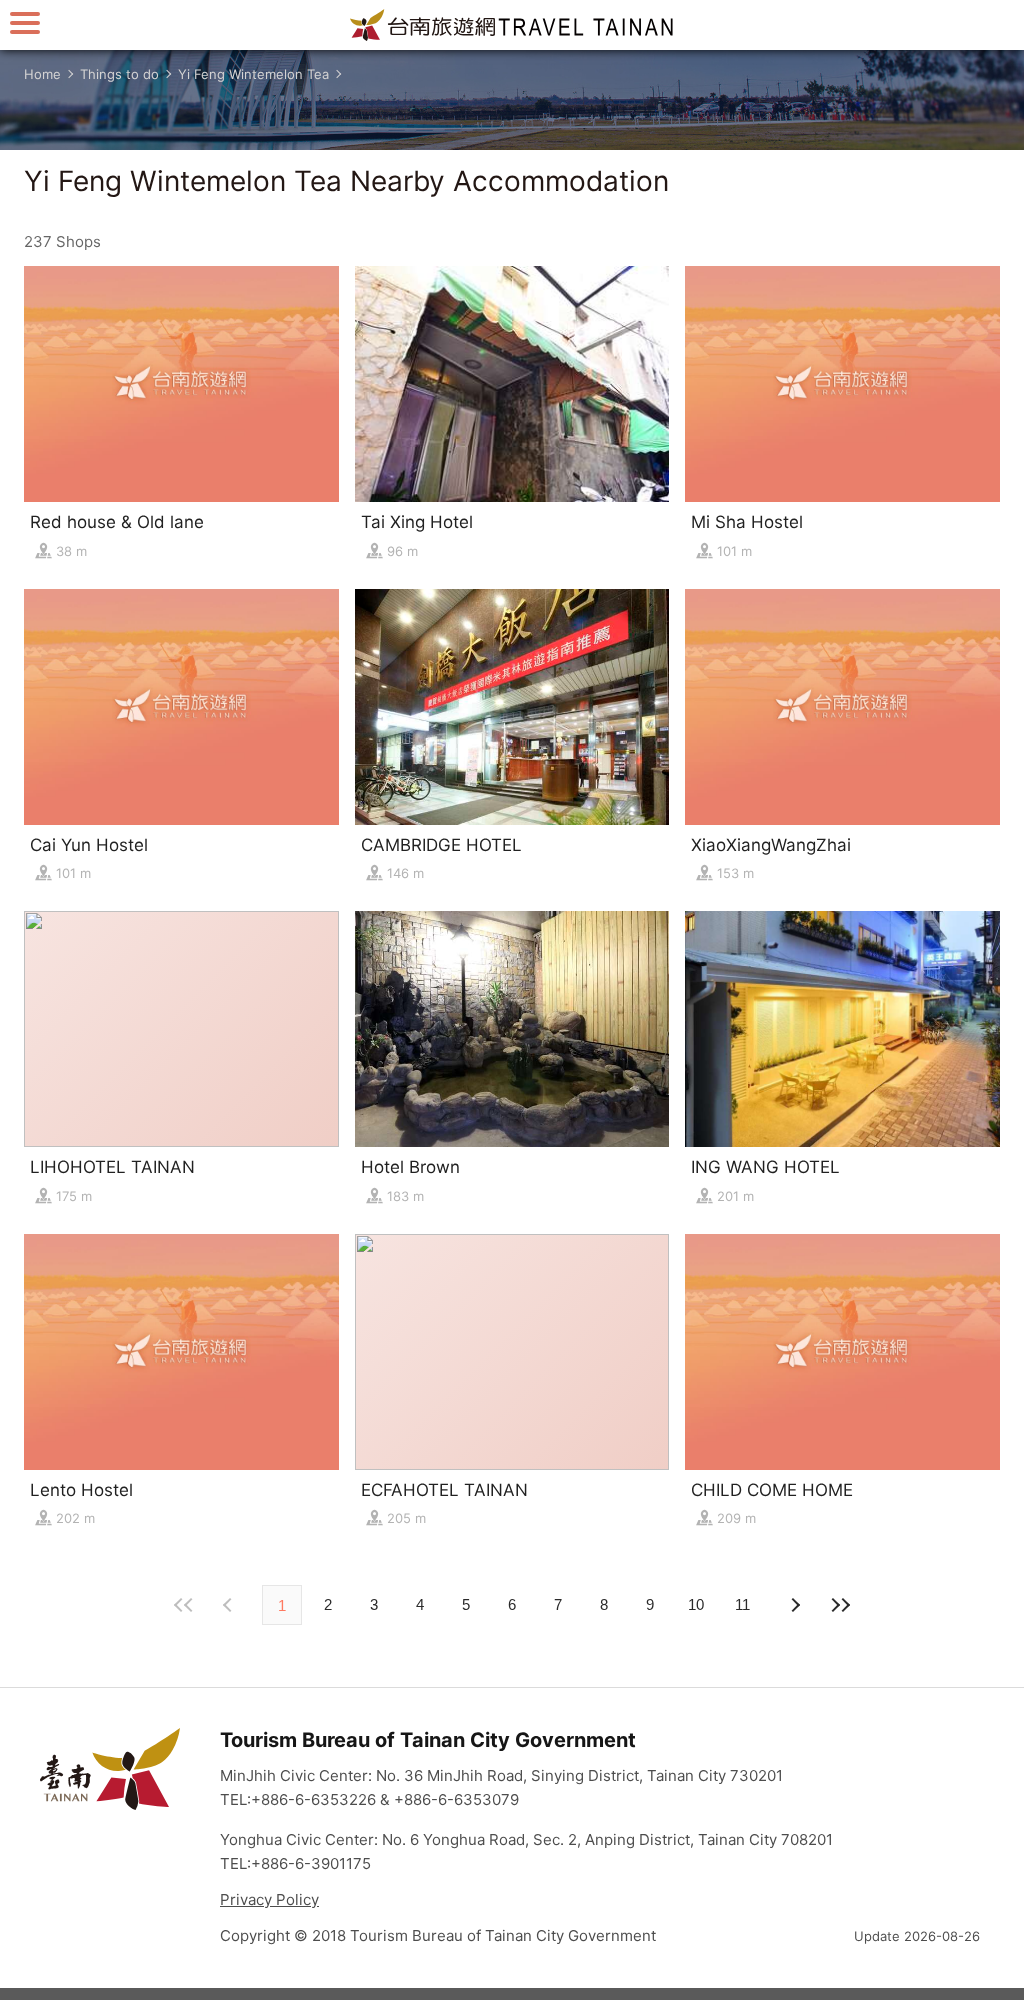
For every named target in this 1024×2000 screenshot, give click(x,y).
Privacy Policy (269, 1899)
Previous (794, 1605)
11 (742, 1604)
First (184, 1605)
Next (230, 1605)
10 (696, 1604)
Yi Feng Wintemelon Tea (253, 74)
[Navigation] (25, 22)
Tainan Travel (512, 25)
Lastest (840, 1605)
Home (42, 74)
